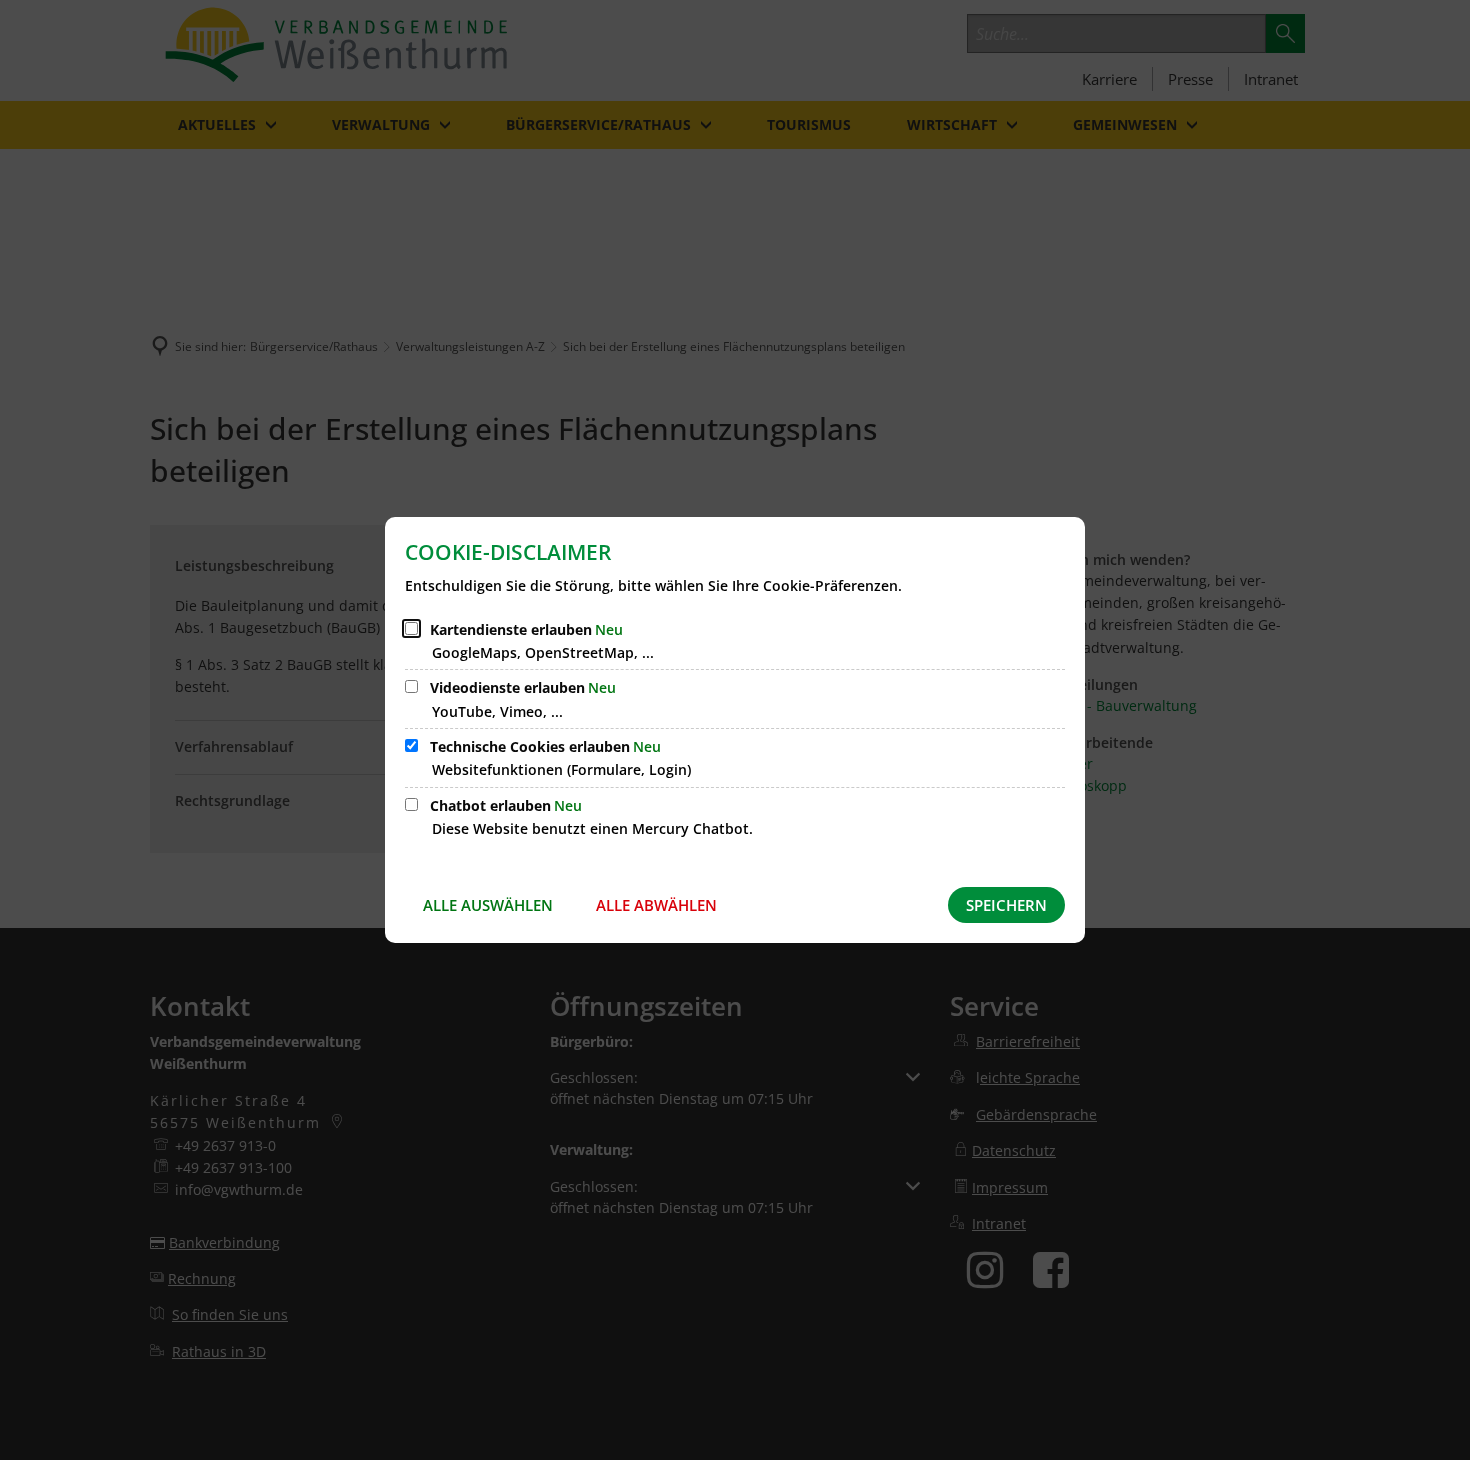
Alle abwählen (656, 905)
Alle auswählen (488, 905)
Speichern (1006, 905)
